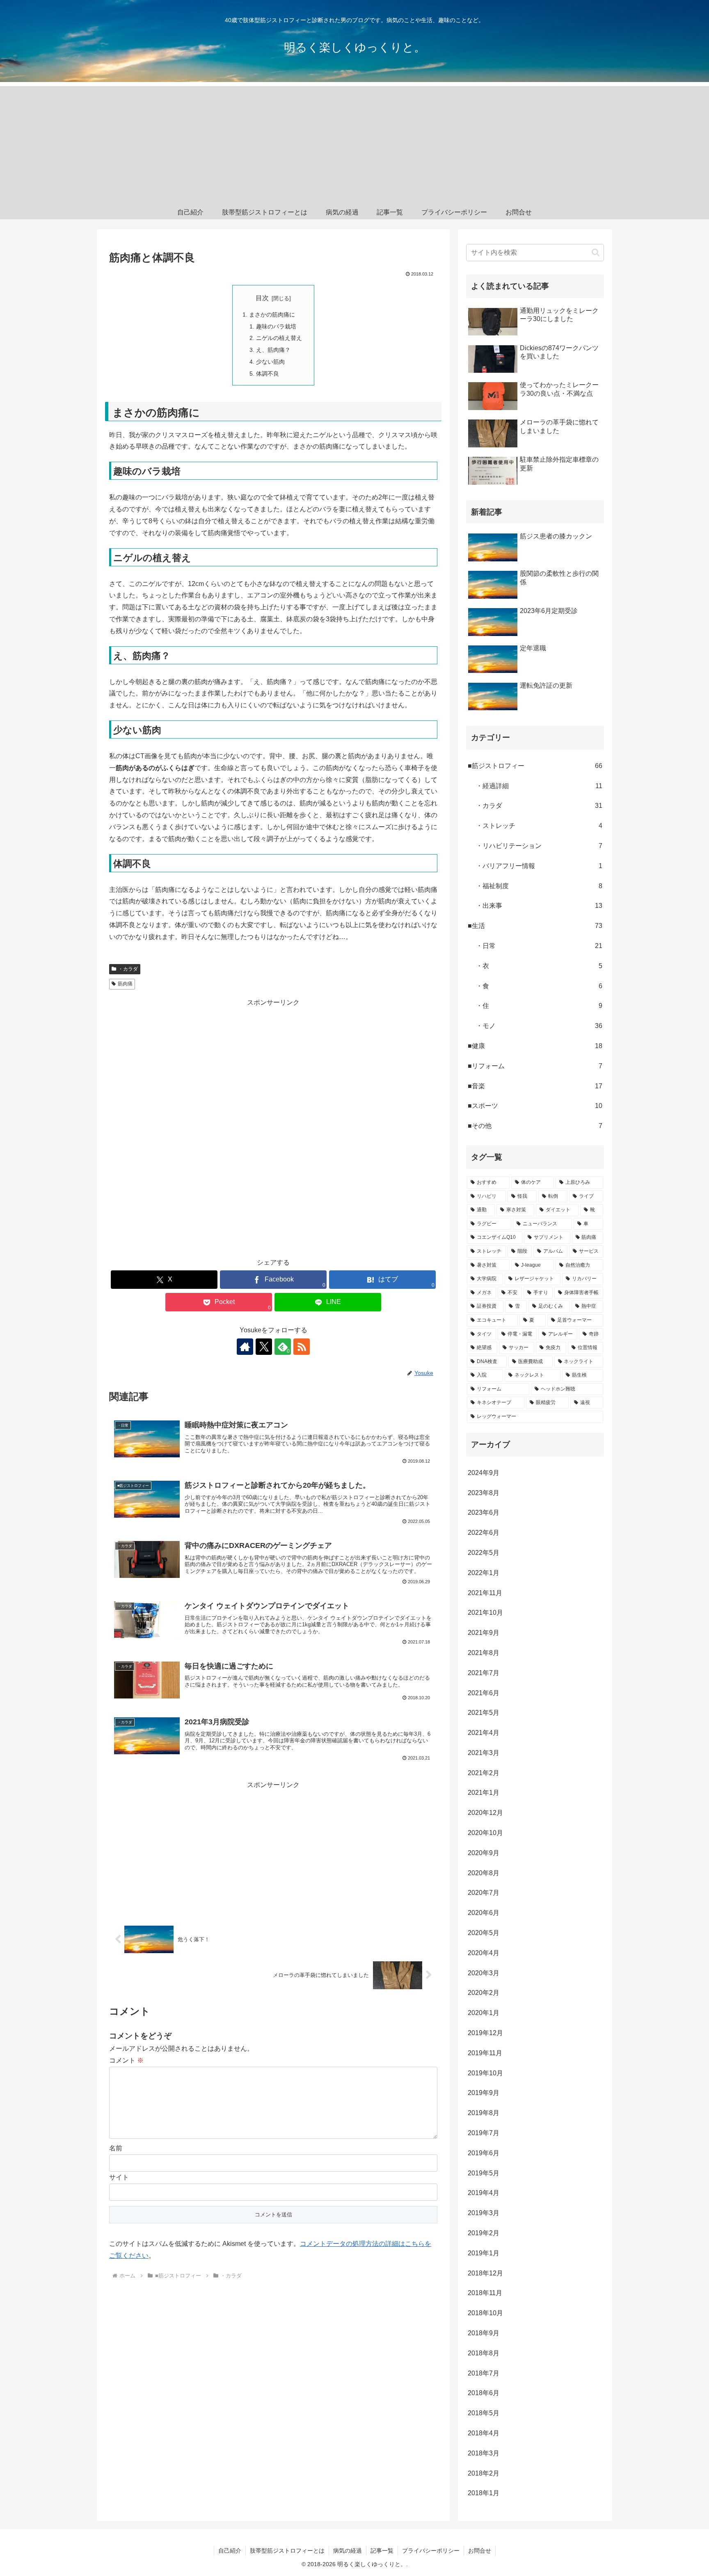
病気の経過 (348, 2551)
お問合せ (480, 2551)
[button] (596, 252)
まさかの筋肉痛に (272, 315)
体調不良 (268, 374)
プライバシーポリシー (431, 2551)
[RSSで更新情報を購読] (302, 1347)
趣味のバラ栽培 (276, 326)
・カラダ (128, 969)
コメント (126, 2060)
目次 (262, 298)
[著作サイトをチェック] (245, 1347)
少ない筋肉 (270, 362)
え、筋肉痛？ (273, 350)
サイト (119, 2177)
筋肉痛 (125, 984)
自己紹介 (230, 2551)
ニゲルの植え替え (279, 338)
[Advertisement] (354, 144)
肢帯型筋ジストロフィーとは (287, 2551)
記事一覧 (382, 2551)
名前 (116, 2148)
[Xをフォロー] (264, 1347)
